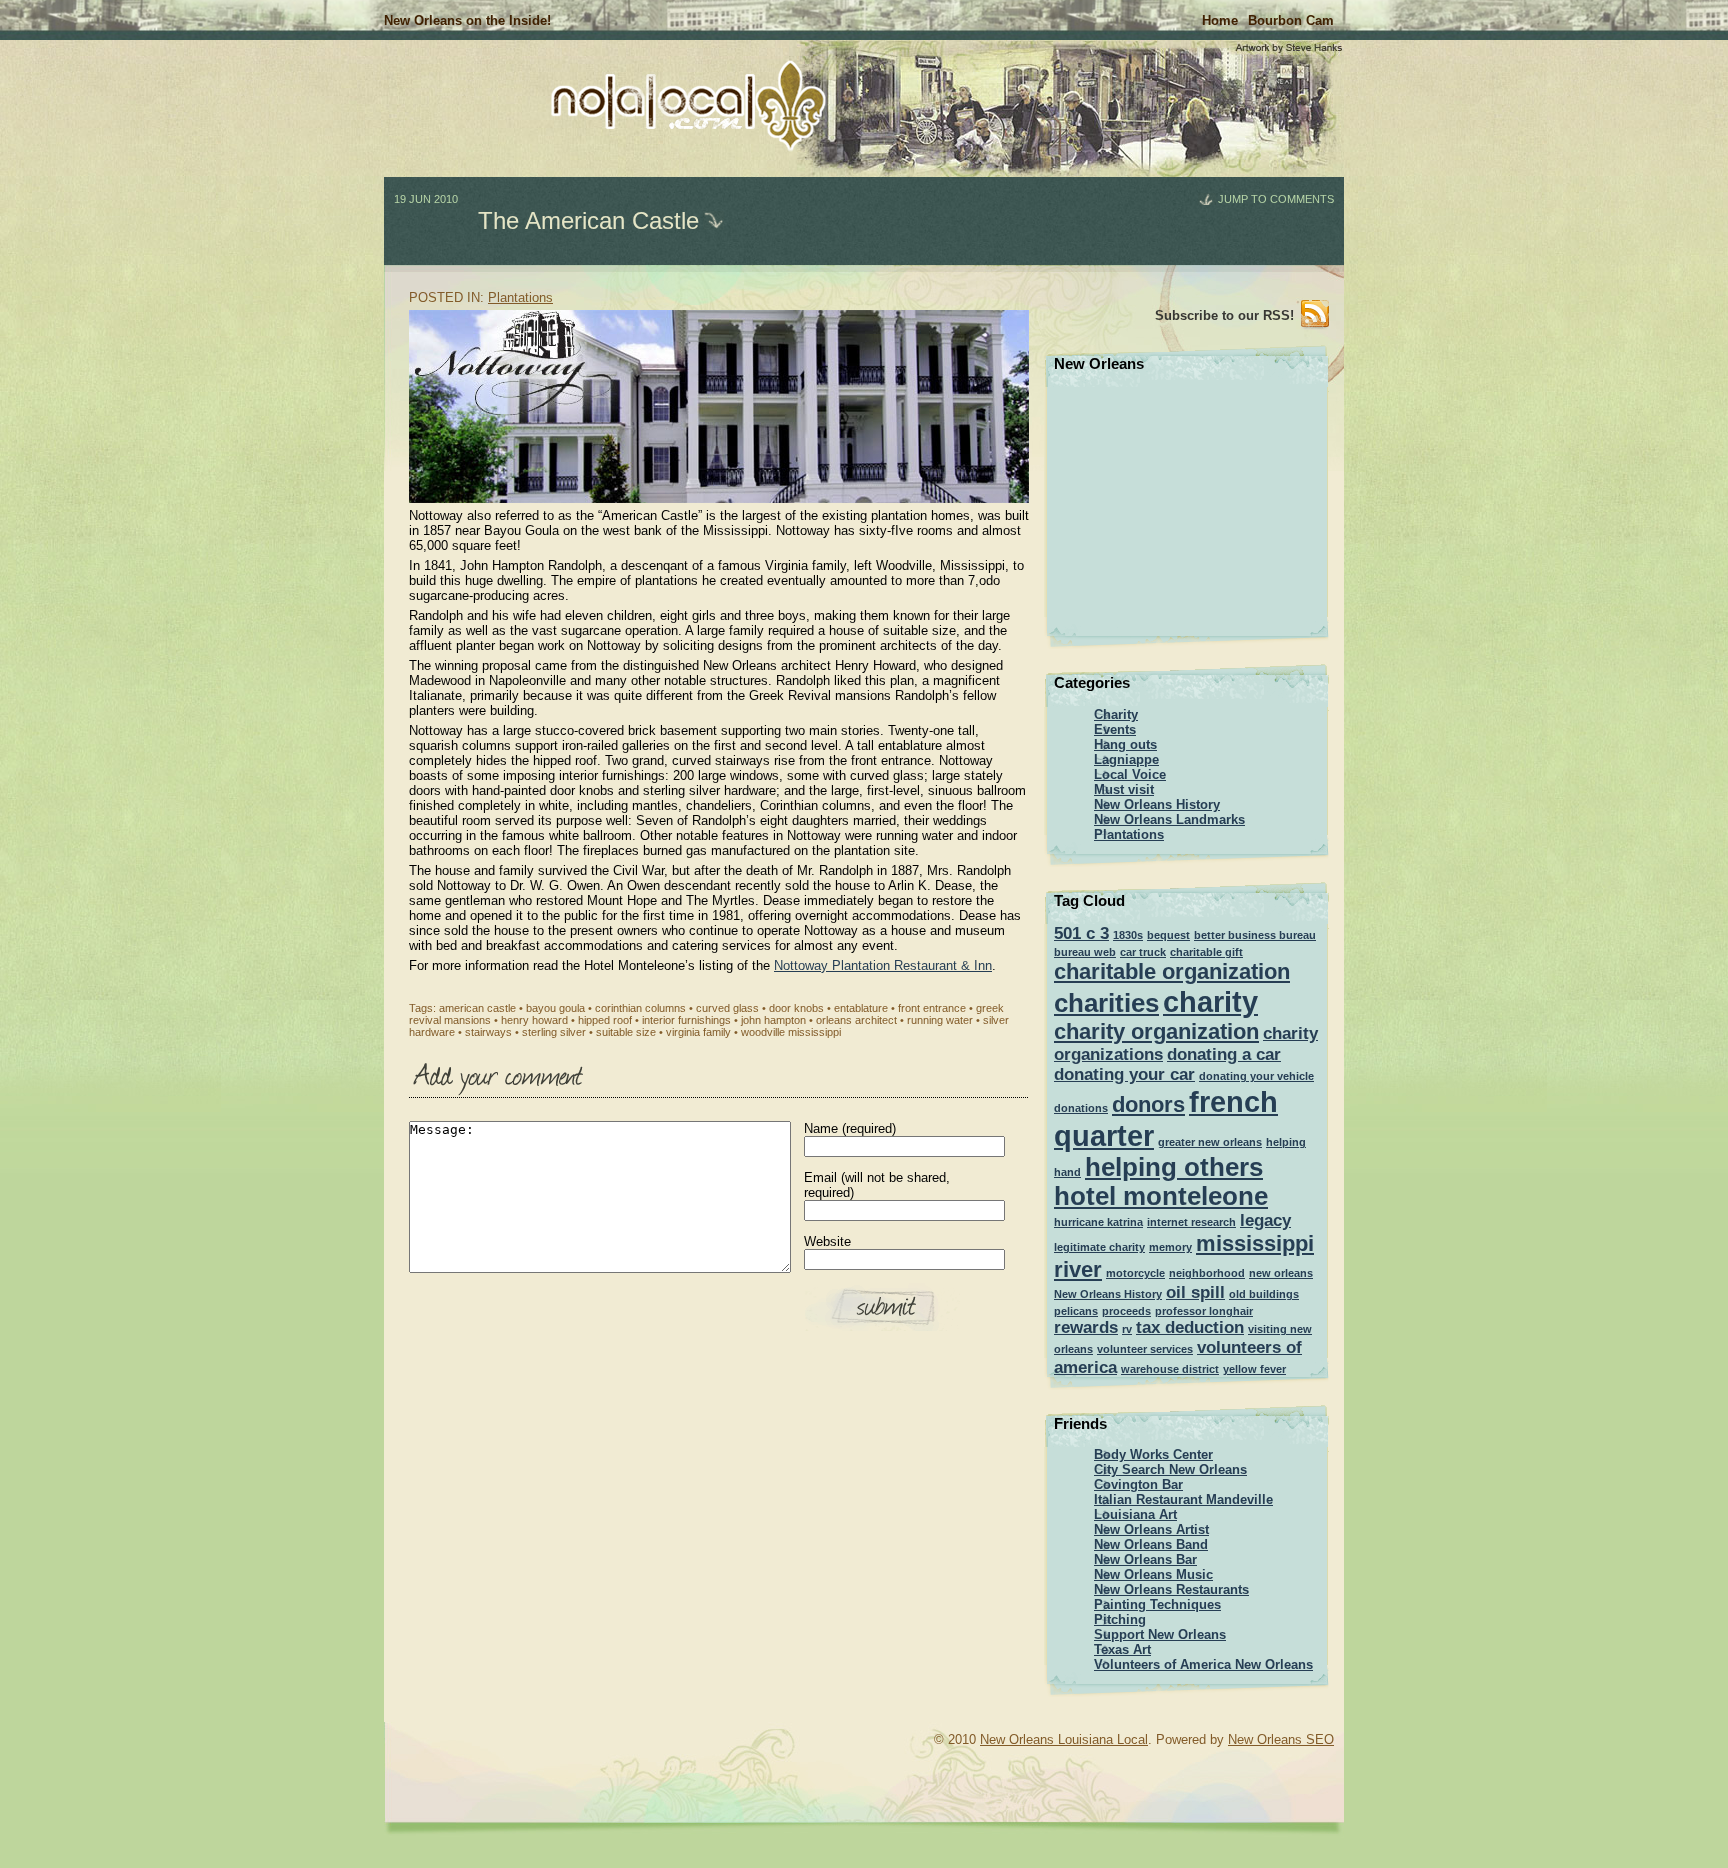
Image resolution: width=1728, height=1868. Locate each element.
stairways (488, 1032)
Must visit (1124, 789)
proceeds (1126, 1311)
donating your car (1124, 1074)
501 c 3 (1081, 933)
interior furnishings (686, 1020)
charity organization (1156, 1031)
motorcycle (1135, 1273)
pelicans (1076, 1311)
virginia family (698, 1032)
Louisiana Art (1135, 1514)
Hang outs (1125, 744)
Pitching (1120, 1619)
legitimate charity (1099, 1247)
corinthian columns (640, 1008)
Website (827, 1241)
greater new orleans (1210, 1142)
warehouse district (1170, 1369)
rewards (1086, 1327)
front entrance (932, 1008)
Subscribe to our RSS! (1224, 315)
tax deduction (1190, 1327)
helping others (1174, 1167)
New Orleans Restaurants (1171, 1589)
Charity (1116, 714)
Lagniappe (1126, 759)
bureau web (1085, 952)
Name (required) (850, 1128)
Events (1115, 729)
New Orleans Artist (1151, 1529)
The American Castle (588, 220)
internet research (1191, 1222)
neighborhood (1207, 1273)
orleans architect (856, 1020)
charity (1210, 1001)
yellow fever (1254, 1369)
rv (1127, 1329)
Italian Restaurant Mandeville (1183, 1499)
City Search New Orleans (1170, 1469)
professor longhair (1204, 1311)
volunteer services (1145, 1349)
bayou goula (555, 1008)
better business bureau (1255, 935)
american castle (477, 1008)
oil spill (1195, 1292)
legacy (1265, 1220)
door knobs (796, 1008)
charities (1106, 1003)
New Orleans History (1157, 804)
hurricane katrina (1098, 1222)
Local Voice (1130, 774)
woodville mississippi (791, 1032)
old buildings (1264, 1294)
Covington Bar (1138, 1484)
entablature (861, 1008)
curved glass (727, 1008)
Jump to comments (1276, 199)
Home (1220, 20)
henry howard (534, 1020)
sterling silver (554, 1032)
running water (940, 1020)
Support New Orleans (1160, 1634)
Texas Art (1122, 1649)
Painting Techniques (1157, 1604)
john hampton (773, 1020)
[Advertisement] (319, 300)
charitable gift (1206, 952)
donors (1148, 1104)
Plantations (520, 297)
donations (1081, 1108)
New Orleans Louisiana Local (1064, 1739)
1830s (1128, 935)
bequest (1168, 935)
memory (1170, 1247)
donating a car (1224, 1054)
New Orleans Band (1151, 1544)
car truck (1143, 952)
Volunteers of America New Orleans (1203, 1664)
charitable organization (1172, 971)
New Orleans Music (1153, 1574)
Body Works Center (1153, 1454)
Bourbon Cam (1291, 20)
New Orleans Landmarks (1169, 819)
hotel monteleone (1161, 1196)
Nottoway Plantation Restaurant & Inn (883, 965)
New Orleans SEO (1281, 1739)
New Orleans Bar (1145, 1559)
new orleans (1281, 1273)
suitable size (626, 1032)
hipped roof (605, 1020)
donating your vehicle (1256, 1076)
